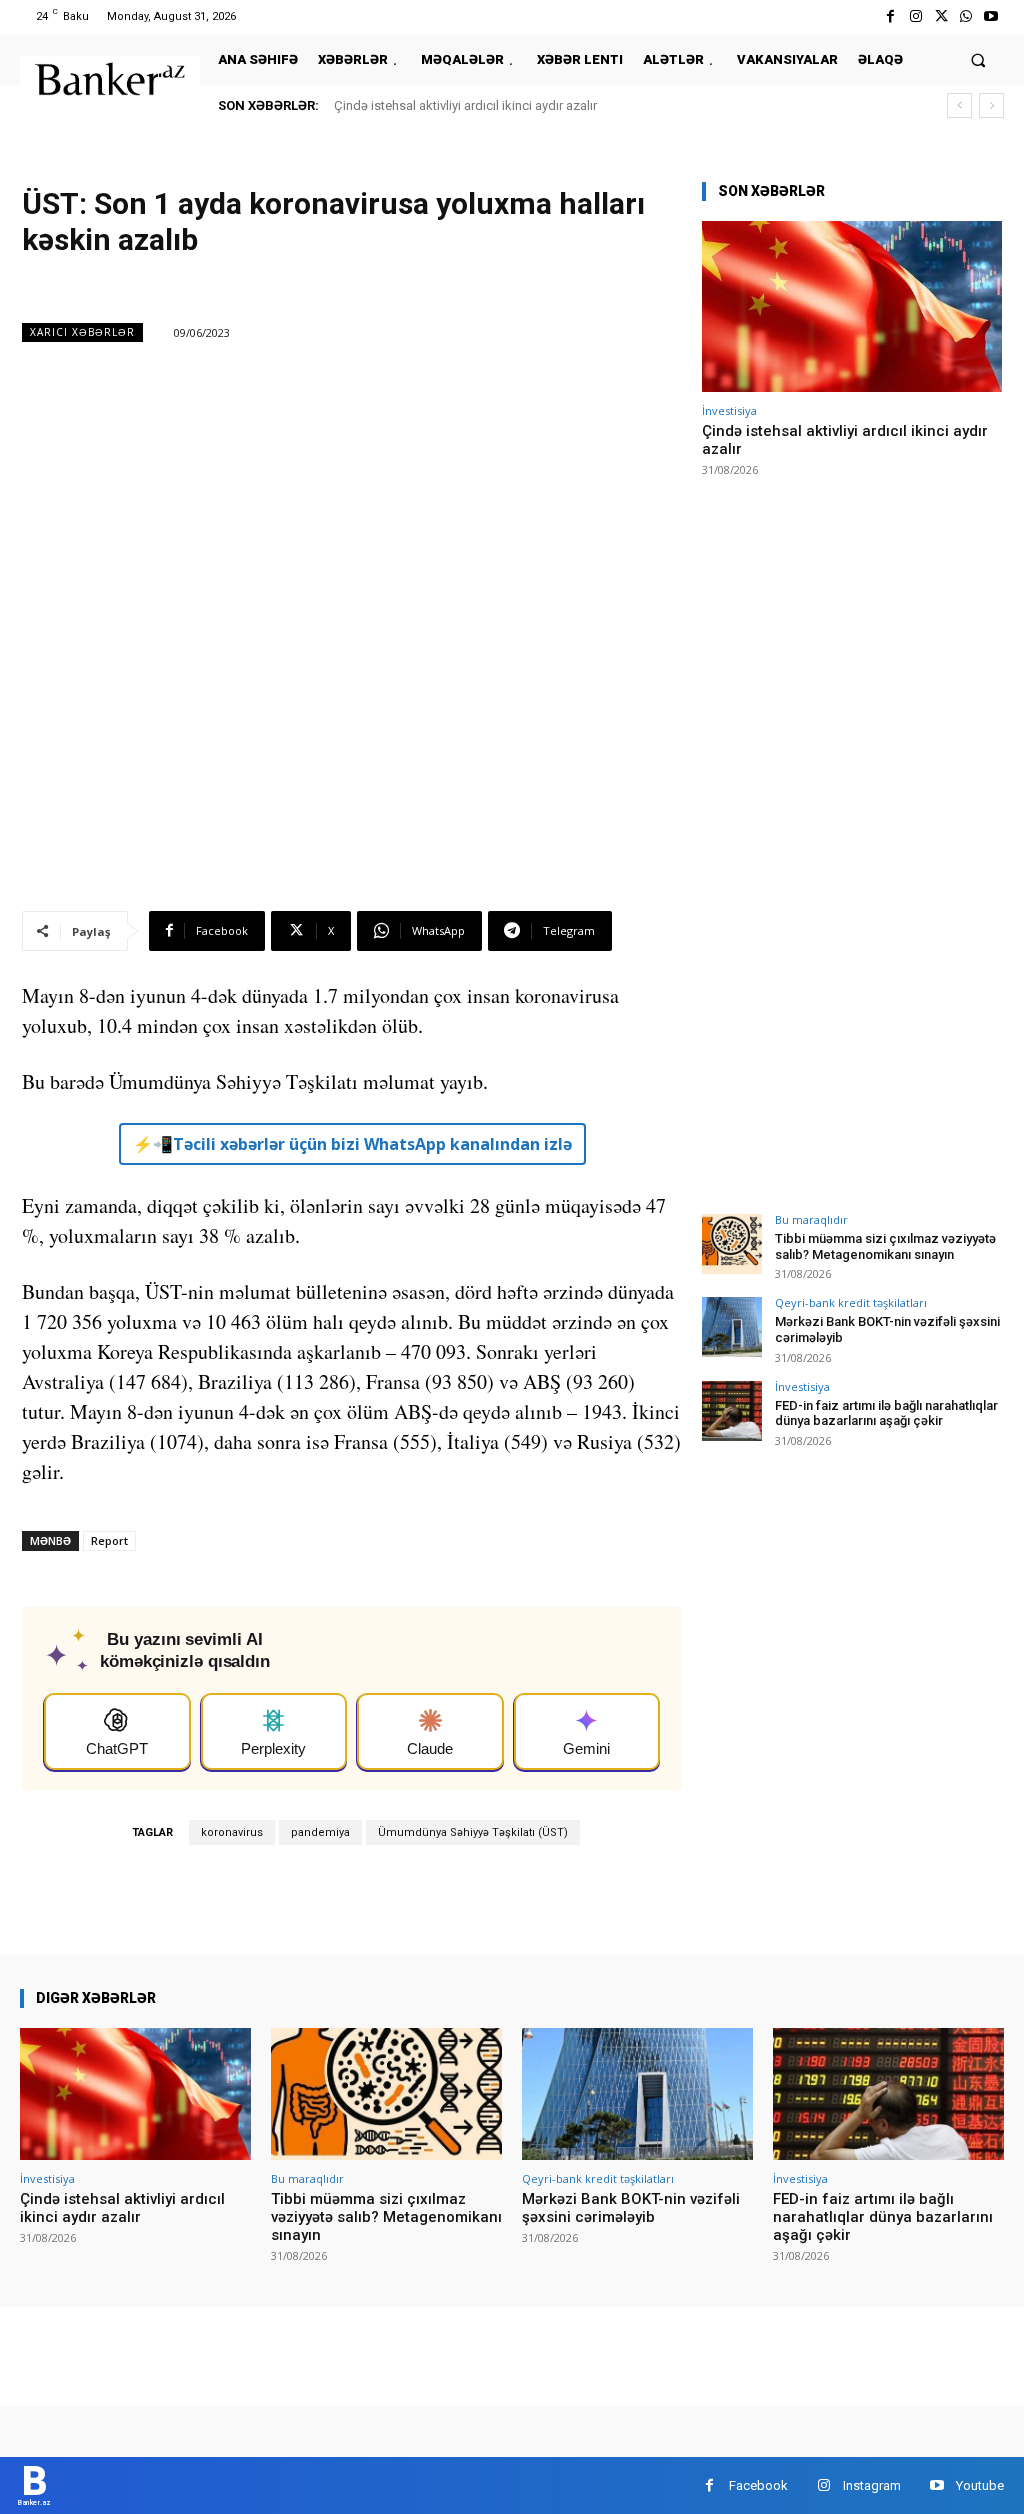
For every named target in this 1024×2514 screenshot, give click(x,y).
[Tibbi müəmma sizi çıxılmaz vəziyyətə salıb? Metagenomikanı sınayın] (732, 1244)
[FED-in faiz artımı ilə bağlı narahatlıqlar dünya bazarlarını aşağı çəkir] (732, 1411)
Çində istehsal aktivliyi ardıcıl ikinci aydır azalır (465, 105)
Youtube (980, 2485)
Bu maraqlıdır (811, 1219)
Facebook (758, 2485)
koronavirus (232, 1832)
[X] (940, 16)
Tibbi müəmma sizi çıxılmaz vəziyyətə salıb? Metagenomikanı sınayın (885, 1246)
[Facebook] (890, 16)
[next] (991, 105)
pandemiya (320, 1832)
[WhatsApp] (966, 16)
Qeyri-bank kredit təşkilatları (851, 1302)
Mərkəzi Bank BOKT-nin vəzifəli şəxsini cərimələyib (631, 2208)
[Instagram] (915, 16)
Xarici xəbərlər (82, 332)
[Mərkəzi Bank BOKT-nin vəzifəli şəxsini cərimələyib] (732, 1327)
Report (109, 1540)
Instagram (872, 2485)
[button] (978, 59)
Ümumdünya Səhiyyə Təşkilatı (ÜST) (473, 1832)
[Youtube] (991, 16)
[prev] (959, 105)
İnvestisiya (729, 410)
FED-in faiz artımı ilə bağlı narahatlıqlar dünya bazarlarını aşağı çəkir (886, 1413)
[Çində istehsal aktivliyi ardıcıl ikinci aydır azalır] (852, 306)
